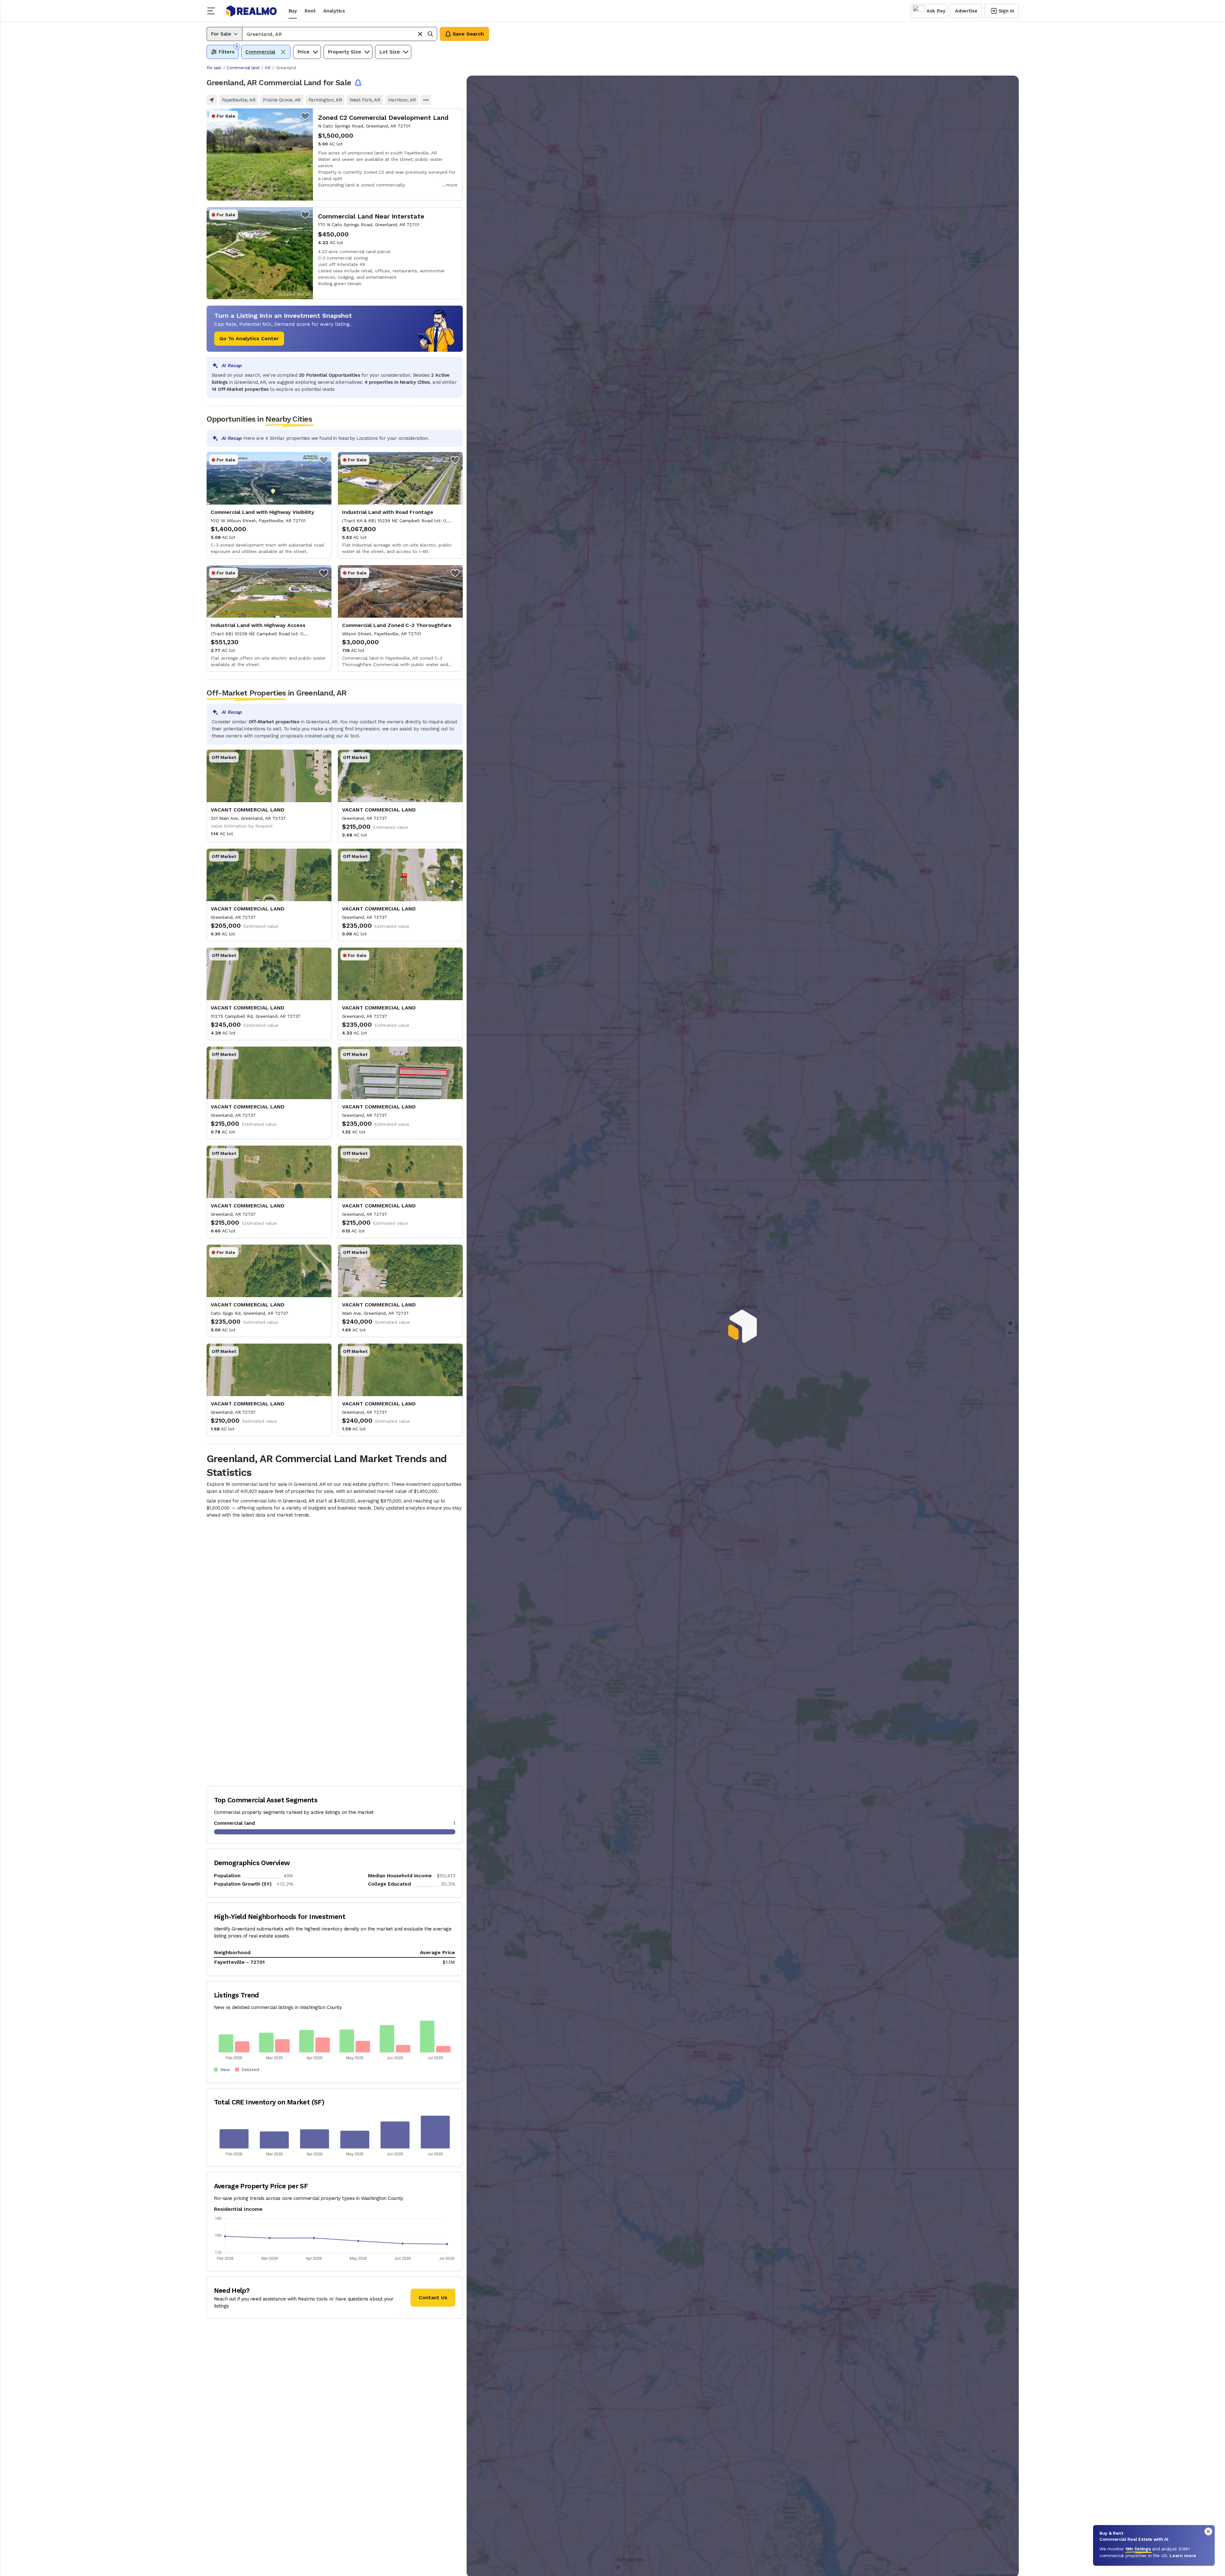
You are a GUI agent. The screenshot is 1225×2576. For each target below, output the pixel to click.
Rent (310, 11)
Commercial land (243, 68)
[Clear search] (420, 34)
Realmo (251, 11)
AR (268, 68)
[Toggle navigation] (213, 11)
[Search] (430, 34)
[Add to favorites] (305, 116)
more (452, 185)
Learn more (1183, 2555)
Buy (293, 11)
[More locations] (426, 100)
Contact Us (433, 2297)
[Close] (1208, 2531)
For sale (214, 68)
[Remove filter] (283, 52)
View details (335, 154)
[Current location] (212, 100)
